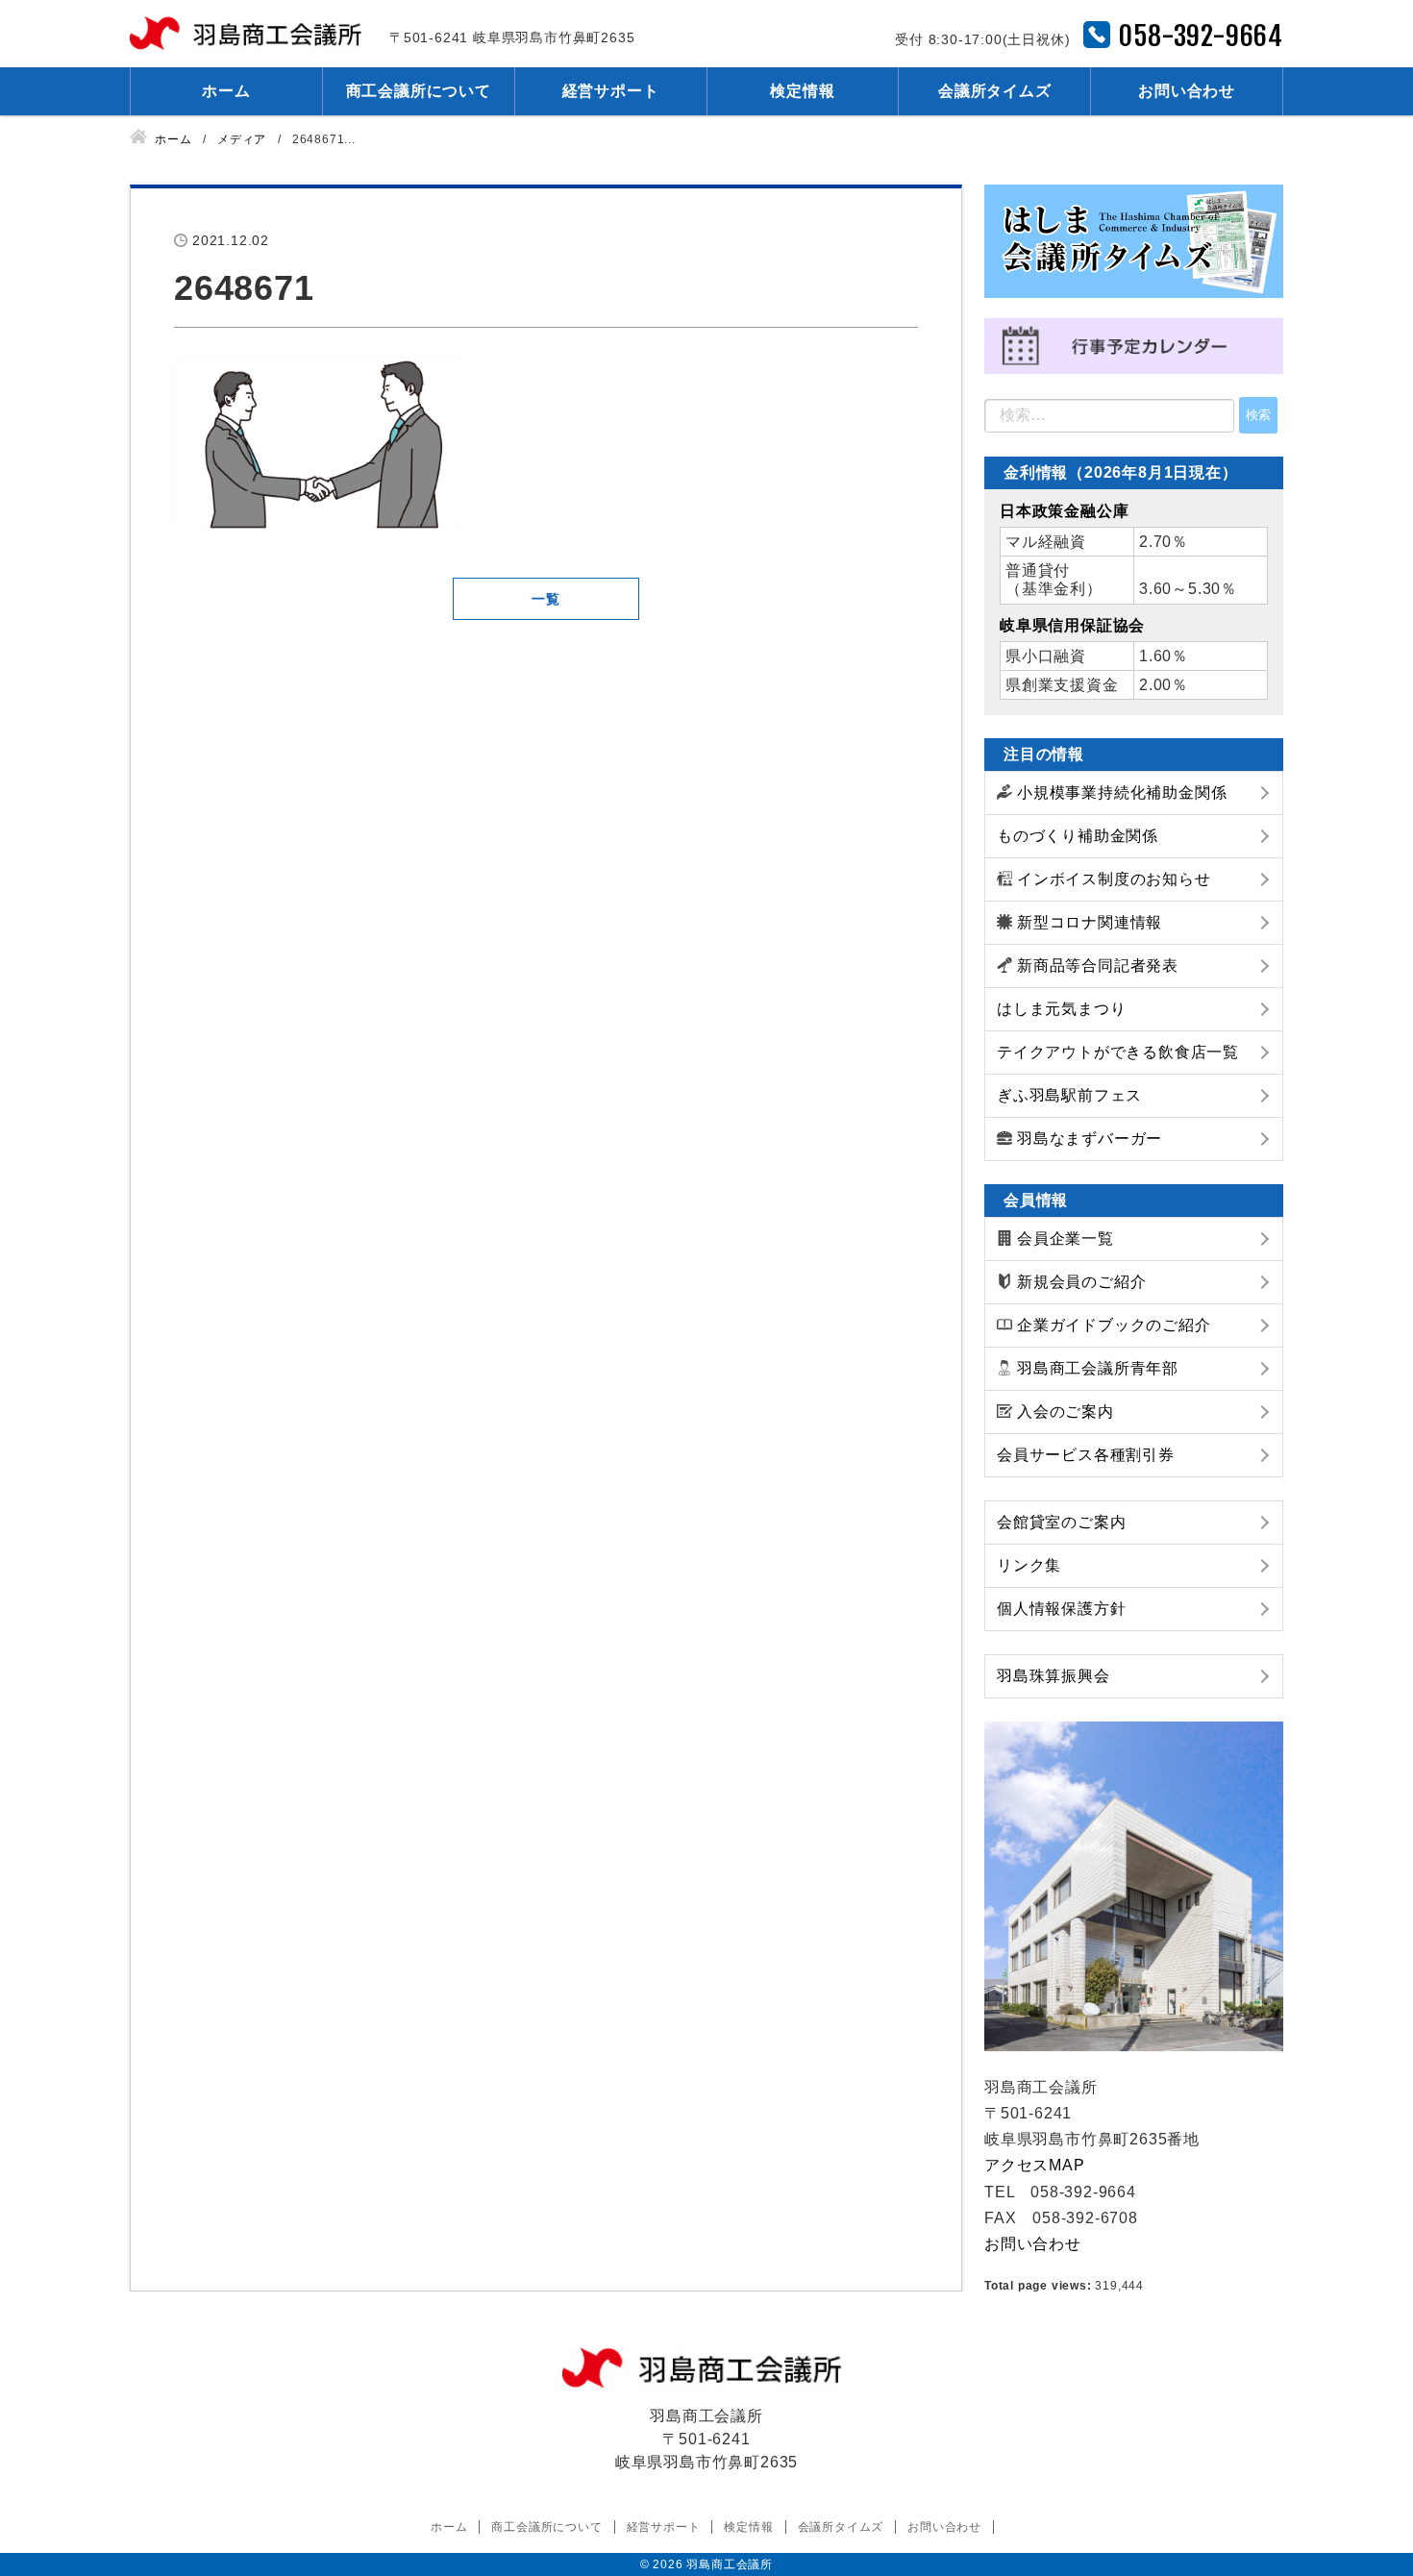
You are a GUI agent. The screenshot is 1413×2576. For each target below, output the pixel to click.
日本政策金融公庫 (1064, 511)
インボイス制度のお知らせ (1114, 879)
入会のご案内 (1066, 1412)
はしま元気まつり (1061, 1009)
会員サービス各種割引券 (1086, 1455)
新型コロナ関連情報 (1090, 922)
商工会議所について (419, 91)
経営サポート (611, 91)
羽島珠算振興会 (1054, 1676)
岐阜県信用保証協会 (1072, 625)
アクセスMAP (1035, 2165)
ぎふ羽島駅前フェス (1069, 1095)
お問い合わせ (1187, 91)
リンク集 (1029, 1565)
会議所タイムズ (995, 91)
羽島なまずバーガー (1090, 1139)
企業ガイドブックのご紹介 (1114, 1325)
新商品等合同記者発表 (1098, 966)
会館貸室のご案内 (1061, 1522)
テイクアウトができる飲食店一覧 (1118, 1052)
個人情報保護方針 (1061, 1609)
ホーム (226, 91)
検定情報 (802, 91)
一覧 (546, 599)
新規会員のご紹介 (1081, 1282)
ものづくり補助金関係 (1078, 836)
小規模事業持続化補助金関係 (1122, 793)
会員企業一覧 (1066, 1238)
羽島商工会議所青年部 (1098, 1368)
